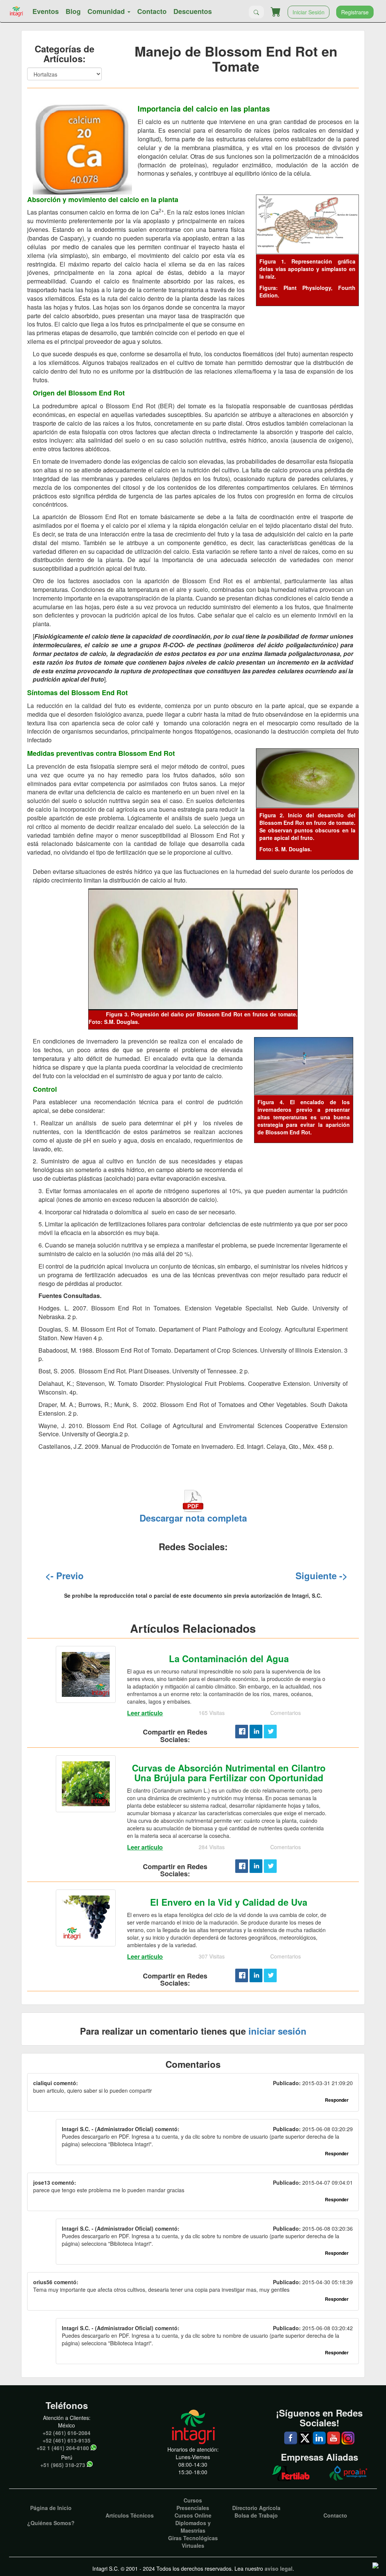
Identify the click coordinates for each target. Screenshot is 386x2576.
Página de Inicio (51, 2508)
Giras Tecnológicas (193, 2538)
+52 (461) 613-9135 (67, 2440)
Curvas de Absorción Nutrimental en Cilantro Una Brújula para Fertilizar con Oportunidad (229, 1773)
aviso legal (279, 2568)
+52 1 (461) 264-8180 (63, 2448)
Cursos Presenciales (193, 2504)
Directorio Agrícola (256, 2508)
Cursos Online (193, 2515)
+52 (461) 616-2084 (67, 2433)
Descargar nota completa (193, 1518)
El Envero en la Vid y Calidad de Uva (229, 1902)
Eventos (46, 11)
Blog (73, 11)
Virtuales (193, 2545)
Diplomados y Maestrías (193, 2527)
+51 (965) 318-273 (63, 2465)
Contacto (152, 11)
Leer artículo (145, 1713)
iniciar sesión (277, 2031)
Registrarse (355, 12)
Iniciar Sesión (309, 12)
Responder (337, 2100)
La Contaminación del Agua (229, 1658)
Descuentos (193, 11)
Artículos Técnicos (130, 2515)
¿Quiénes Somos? (51, 2523)
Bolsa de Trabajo (256, 2515)
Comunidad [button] (107, 11)
